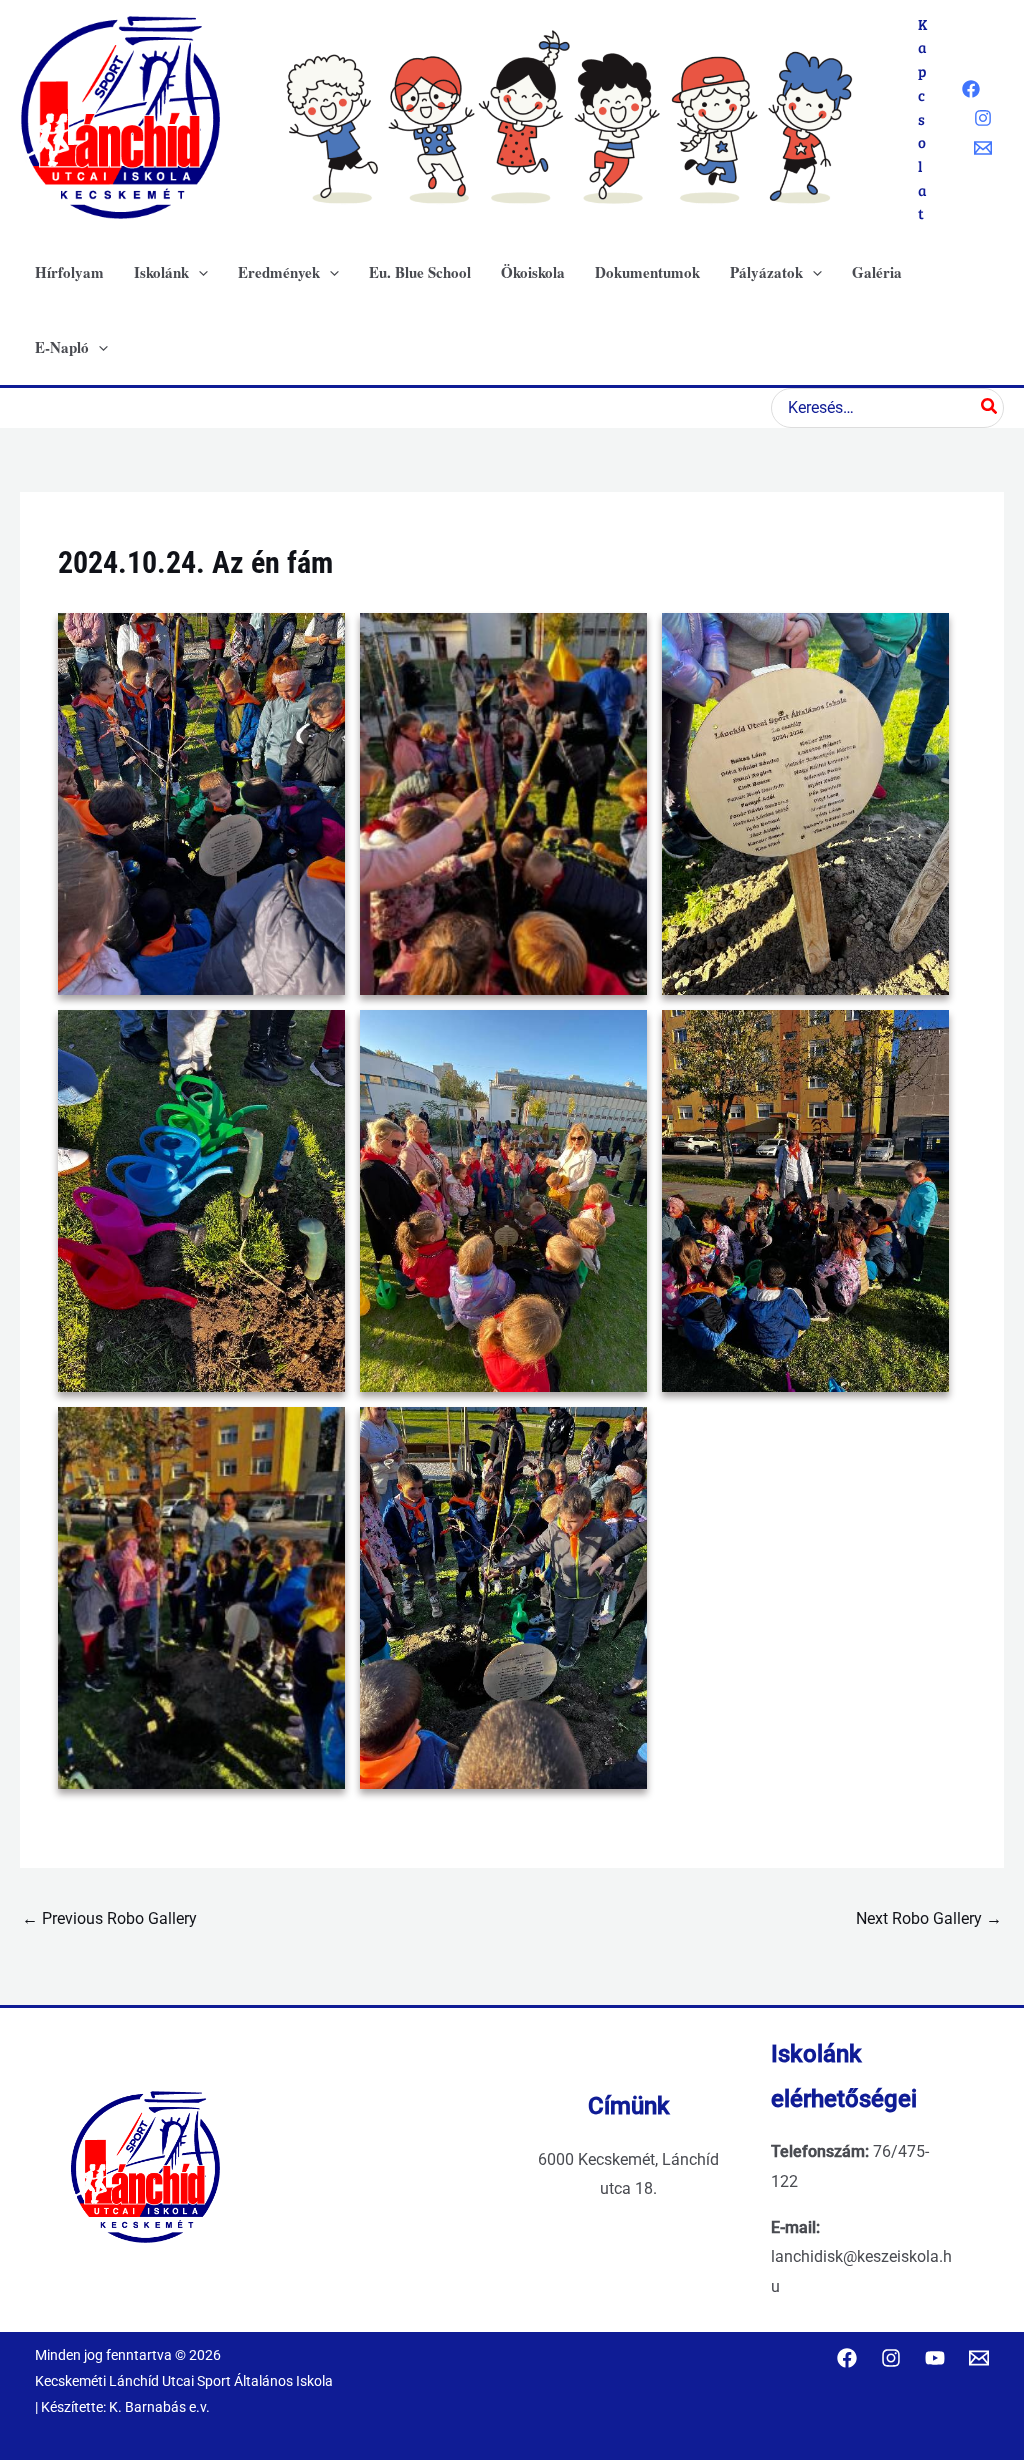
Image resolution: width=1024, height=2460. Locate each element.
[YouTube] (935, 2358)
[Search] (990, 408)
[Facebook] (971, 89)
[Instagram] (983, 118)
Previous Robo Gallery (109, 1918)
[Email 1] (983, 148)
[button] (198, 272)
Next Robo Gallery (929, 1918)
